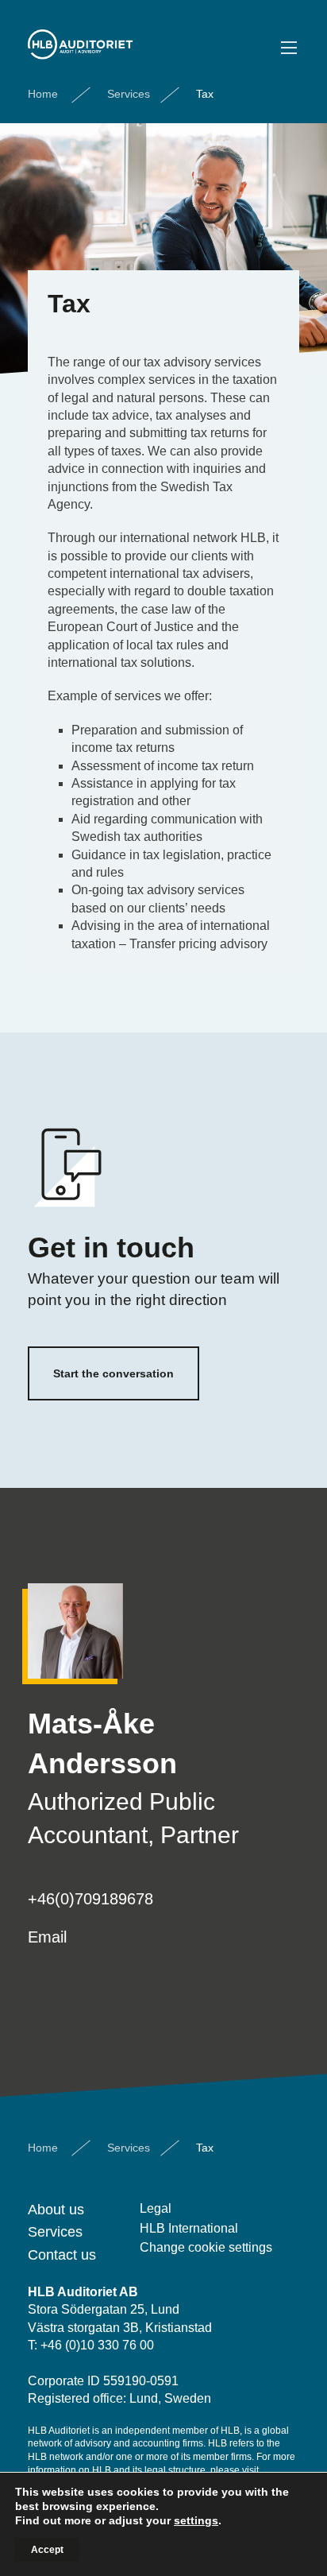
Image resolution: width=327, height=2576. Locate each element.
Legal (156, 2208)
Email (47, 1937)
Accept (47, 2550)
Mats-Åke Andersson (102, 1743)
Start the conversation (113, 1373)
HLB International (189, 2228)
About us (56, 2210)
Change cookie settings (206, 2247)
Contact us (62, 2255)
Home (43, 94)
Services (129, 94)
